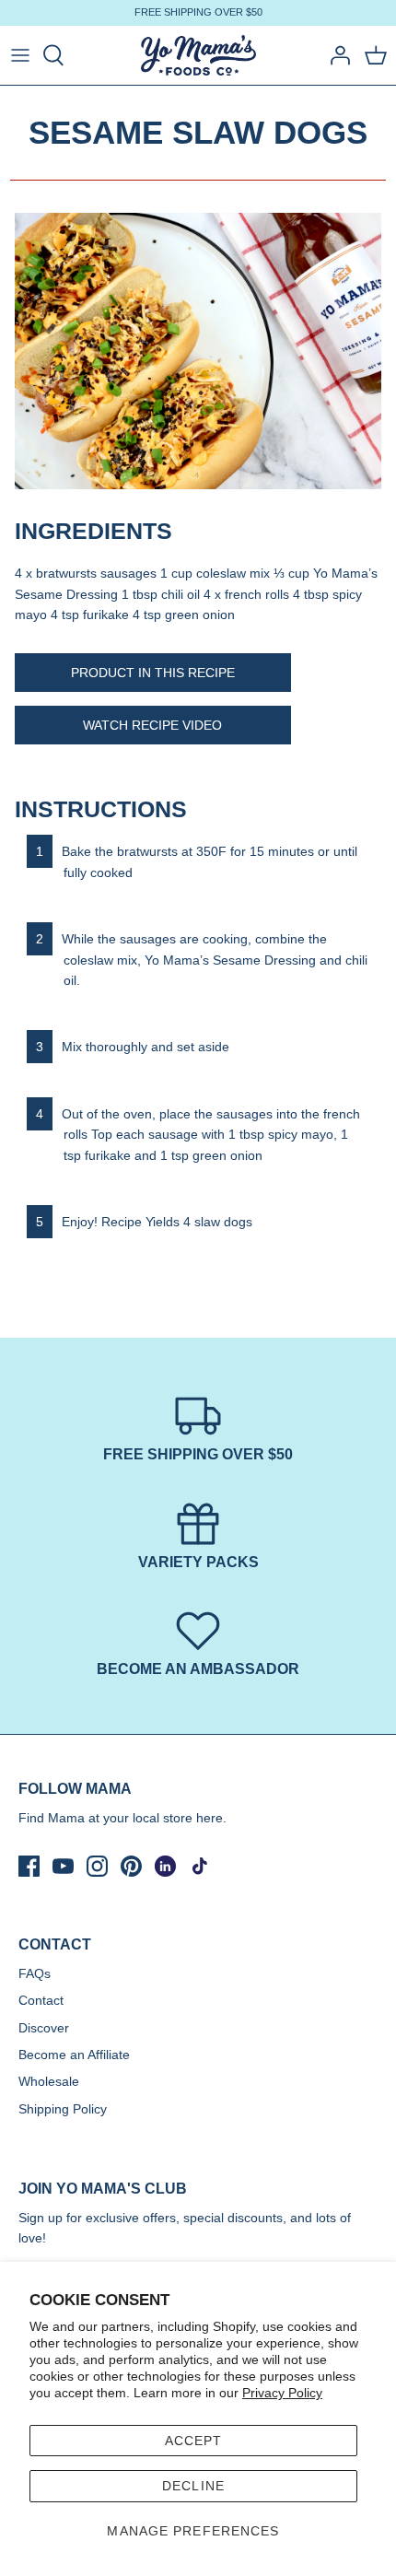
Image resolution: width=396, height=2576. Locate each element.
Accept (194, 2441)
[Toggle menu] (20, 55)
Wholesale (49, 2081)
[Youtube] (63, 1866)
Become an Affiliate (74, 2055)
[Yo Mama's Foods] (198, 56)
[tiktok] (199, 1866)
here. (211, 1818)
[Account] (335, 55)
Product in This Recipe (153, 673)
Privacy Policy (282, 2393)
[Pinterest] (131, 1866)
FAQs (35, 1973)
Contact (41, 2000)
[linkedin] (165, 1866)
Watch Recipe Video (152, 725)
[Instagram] (97, 1866)
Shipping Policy (63, 2109)
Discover (44, 2028)
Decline (193, 2486)
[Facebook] (29, 1866)
